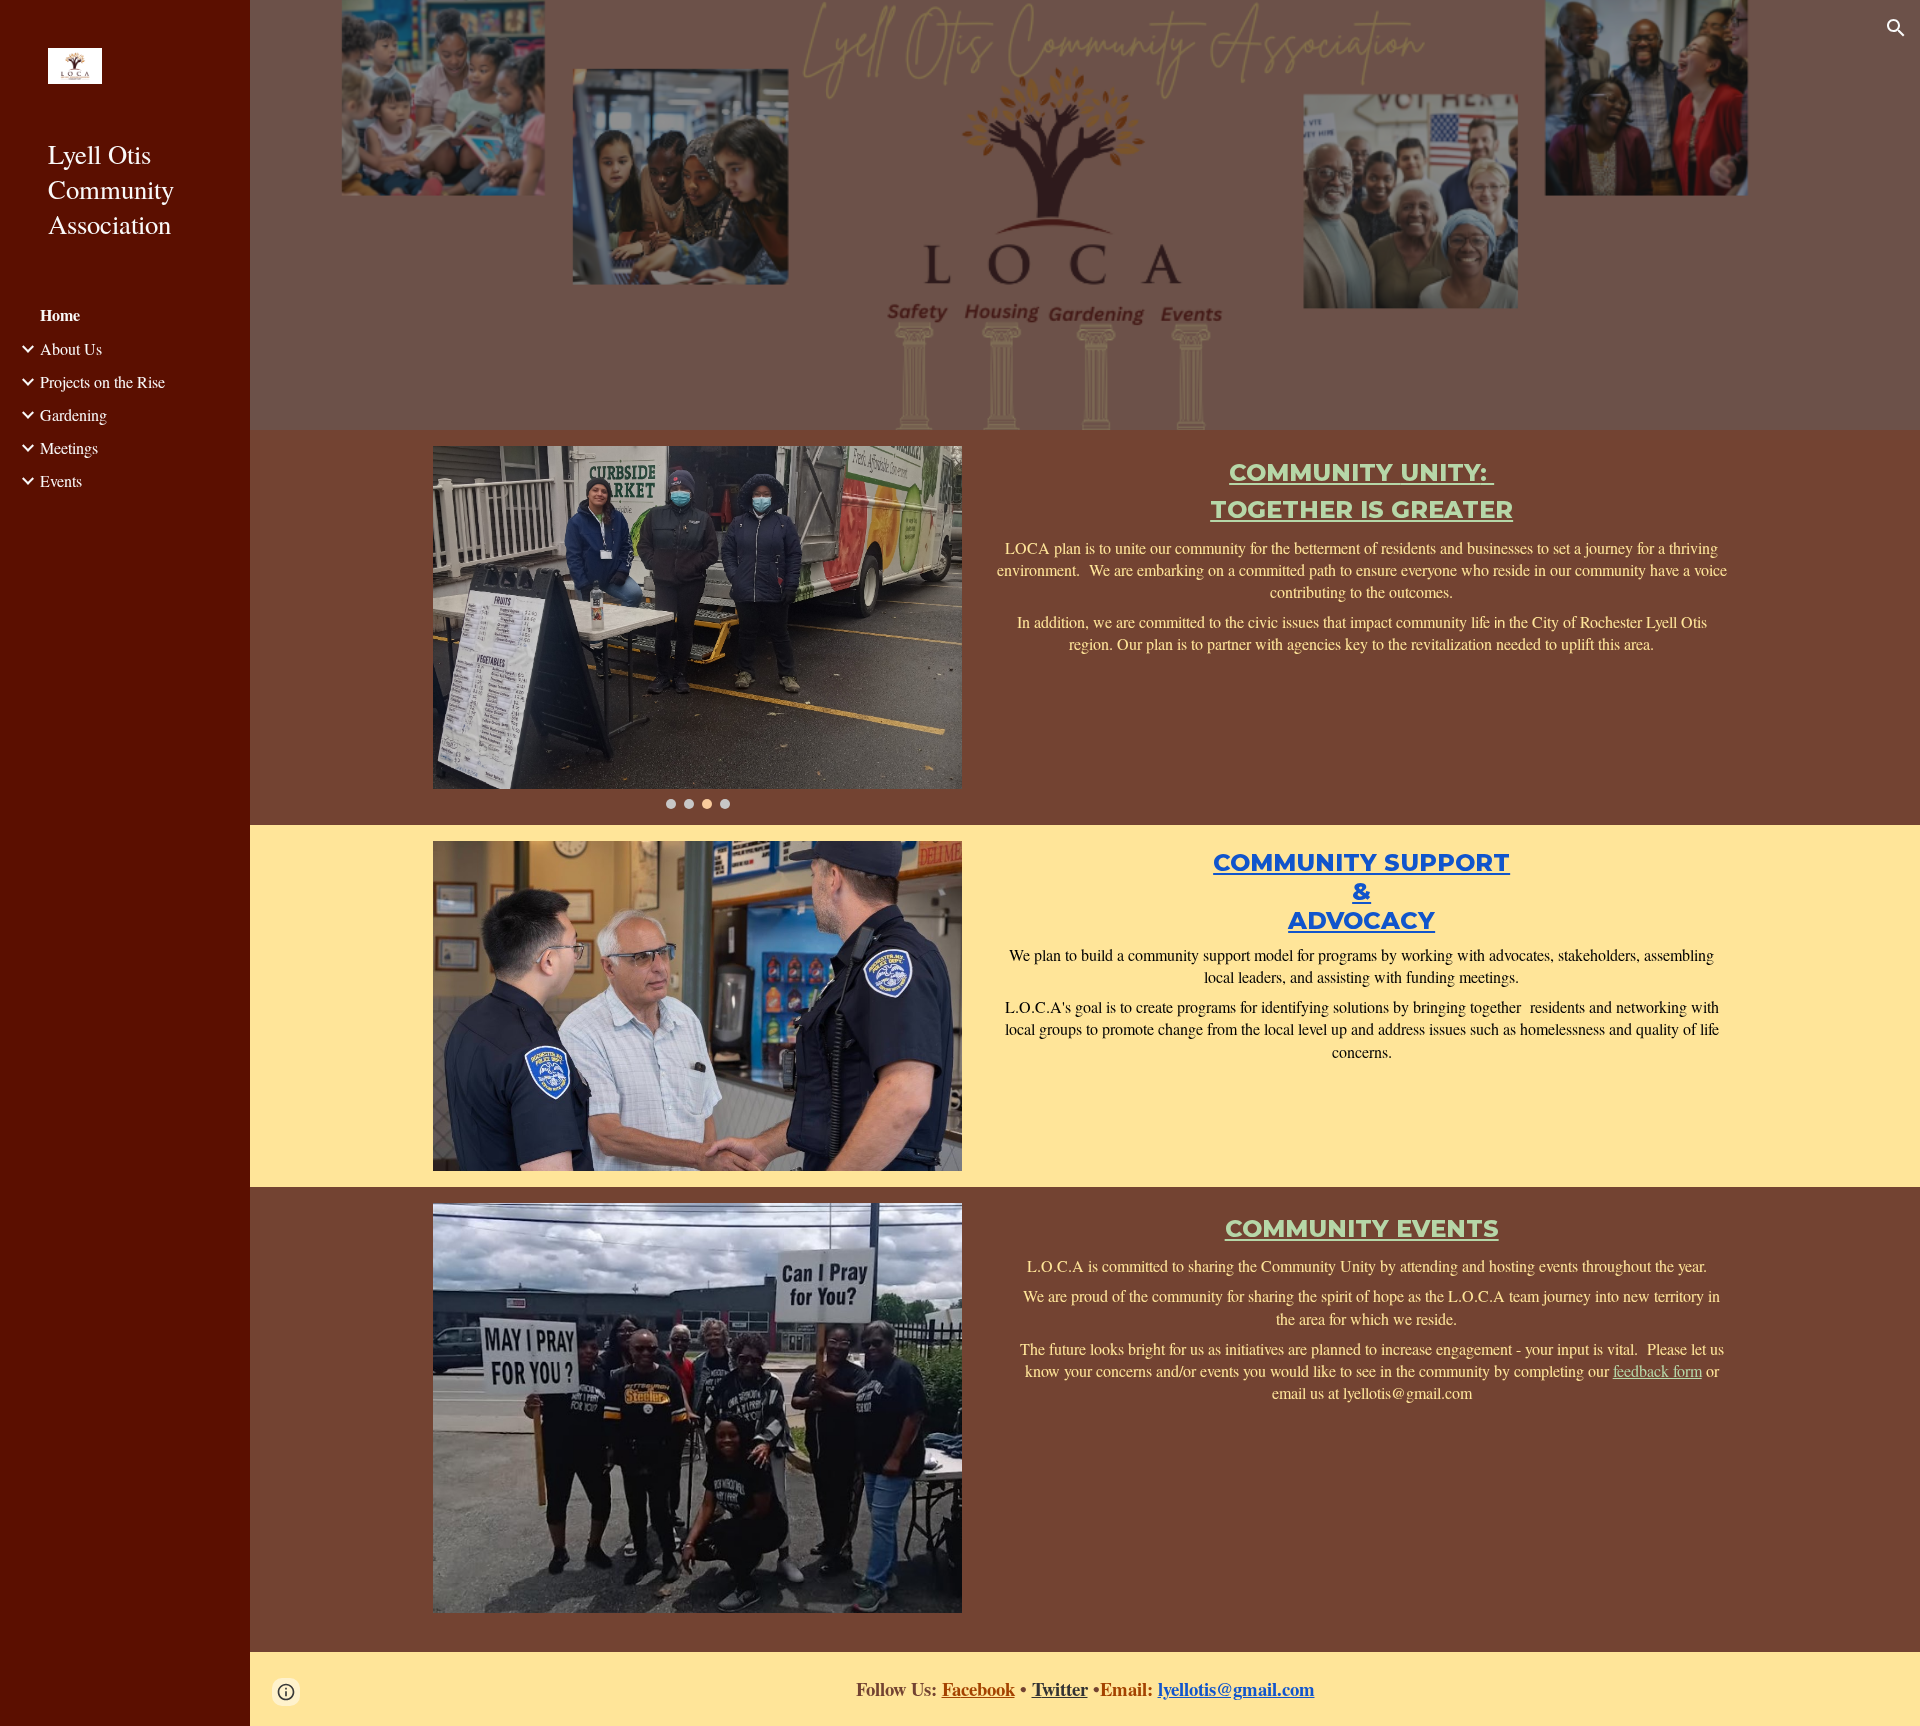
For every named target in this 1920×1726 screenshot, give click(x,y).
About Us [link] (71, 348)
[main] (1362, 554)
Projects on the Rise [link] (102, 381)
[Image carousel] (697, 627)
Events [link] (61, 480)
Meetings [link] (69, 447)
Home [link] (60, 314)
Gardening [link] (73, 414)
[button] (1896, 28)
